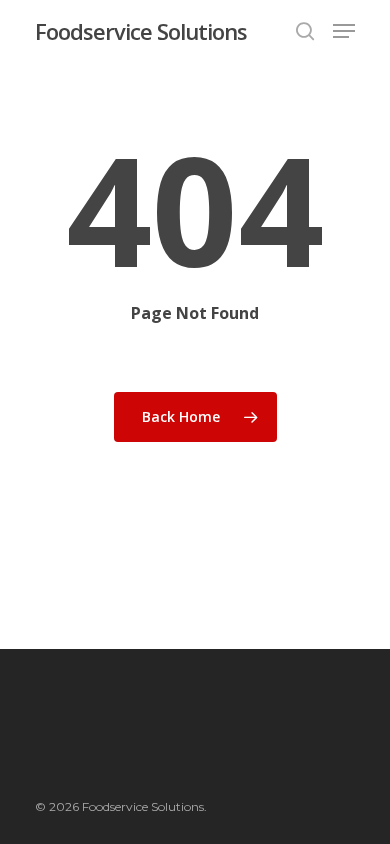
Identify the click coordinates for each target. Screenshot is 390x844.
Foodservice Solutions (141, 31)
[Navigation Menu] (344, 31)
